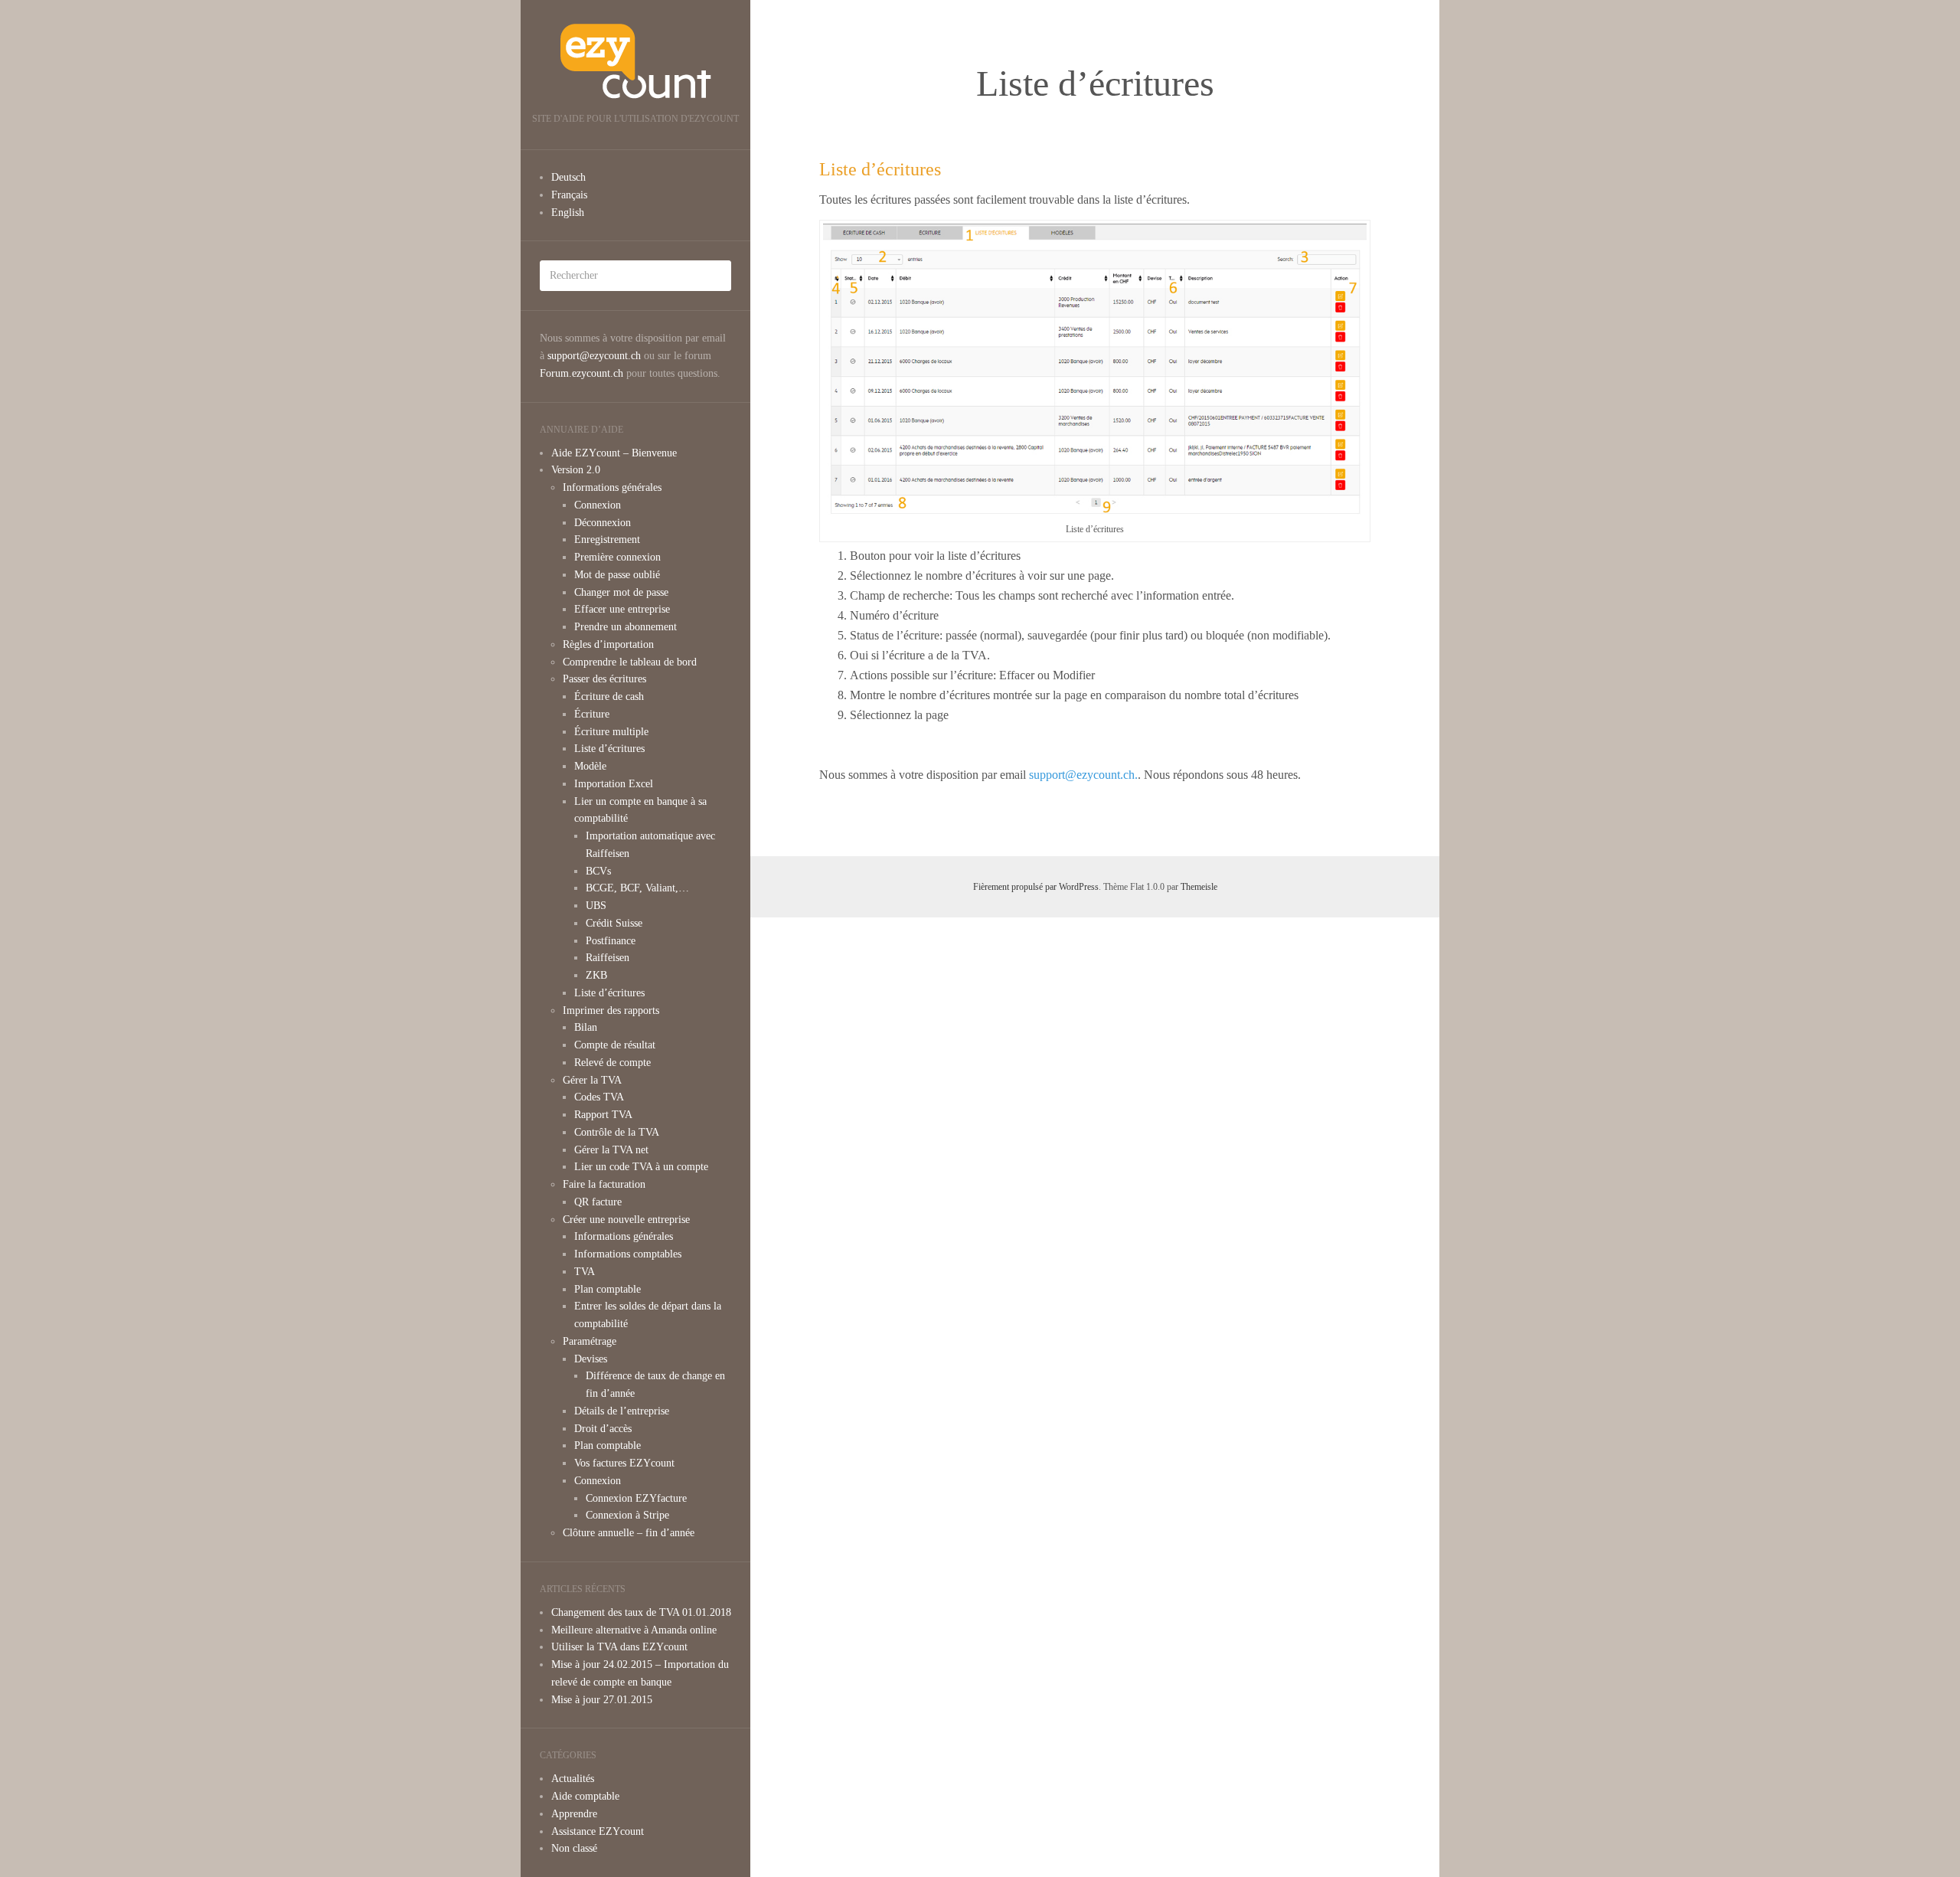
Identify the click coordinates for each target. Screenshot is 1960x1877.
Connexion (598, 505)
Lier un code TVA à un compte (641, 1167)
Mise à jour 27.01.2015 (602, 1700)
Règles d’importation (608, 644)
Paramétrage (590, 1341)
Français (569, 195)
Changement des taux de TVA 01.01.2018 (641, 1612)
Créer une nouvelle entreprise (626, 1220)
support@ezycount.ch (594, 356)
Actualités (573, 1779)
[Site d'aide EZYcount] (635, 61)
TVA (585, 1272)
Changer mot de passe (621, 592)
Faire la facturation (604, 1184)
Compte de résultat (615, 1045)
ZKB (596, 975)
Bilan (586, 1027)
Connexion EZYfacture (636, 1498)
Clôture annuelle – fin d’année (629, 1533)
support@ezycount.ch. (1083, 775)
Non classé (574, 1848)
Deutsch (568, 177)
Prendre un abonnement (626, 627)
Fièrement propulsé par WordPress (1036, 887)
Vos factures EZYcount (624, 1463)
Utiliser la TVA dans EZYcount (619, 1647)
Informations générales (612, 487)
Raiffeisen (608, 958)
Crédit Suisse (614, 923)
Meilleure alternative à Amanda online (634, 1630)
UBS (596, 906)
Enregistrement (607, 540)
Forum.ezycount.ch (581, 373)
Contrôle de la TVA (617, 1132)
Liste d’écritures (609, 749)
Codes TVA (599, 1097)
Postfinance (611, 941)
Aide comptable (585, 1796)
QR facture (598, 1202)
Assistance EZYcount (598, 1831)
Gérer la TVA (592, 1080)
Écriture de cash (609, 697)
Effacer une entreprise (622, 609)
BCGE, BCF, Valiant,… (637, 888)
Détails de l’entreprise (622, 1411)
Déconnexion (603, 523)
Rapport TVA (603, 1115)
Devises (591, 1359)
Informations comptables (628, 1254)
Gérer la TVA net (611, 1150)
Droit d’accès (603, 1429)
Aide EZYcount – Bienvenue (614, 453)
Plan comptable (608, 1289)
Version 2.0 (576, 470)
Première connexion (617, 557)
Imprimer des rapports (611, 1010)
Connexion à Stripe (627, 1515)
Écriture (592, 714)
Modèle (590, 766)
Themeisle (1199, 887)
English (568, 213)
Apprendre (574, 1814)
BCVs (598, 871)
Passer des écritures (604, 679)
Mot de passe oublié (617, 575)
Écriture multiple (611, 732)
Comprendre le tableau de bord (630, 662)
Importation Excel (614, 784)
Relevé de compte (612, 1063)
